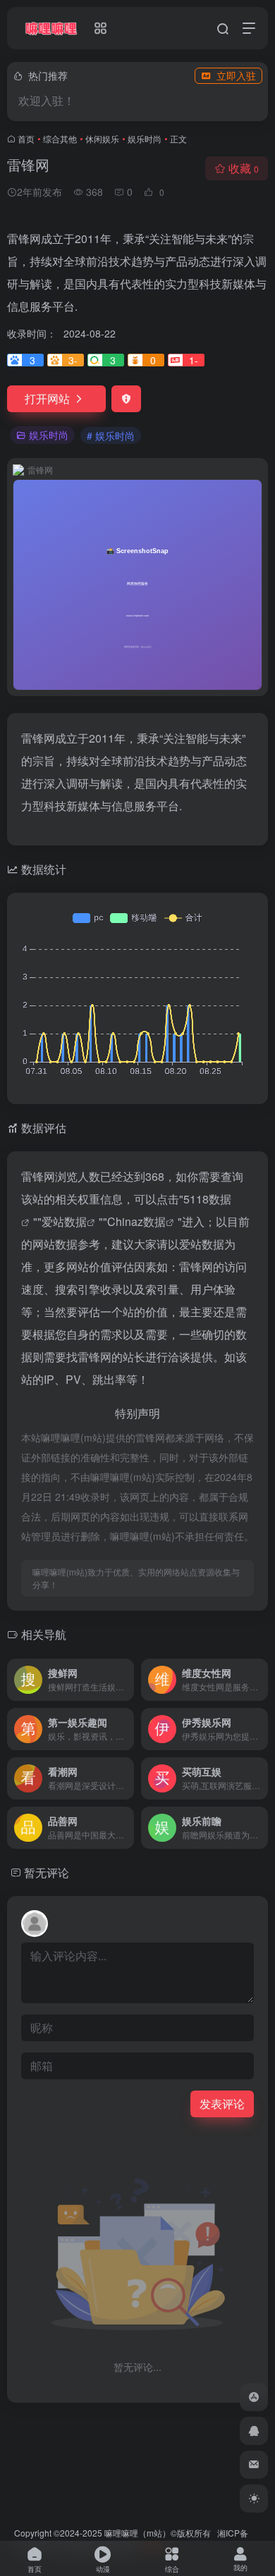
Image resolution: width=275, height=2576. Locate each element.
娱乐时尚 (145, 138)
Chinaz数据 (136, 1221)
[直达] (126, 1680)
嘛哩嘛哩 (121, 2533)
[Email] (254, 2465)
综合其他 (60, 138)
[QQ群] (254, 2431)
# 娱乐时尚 (111, 435)
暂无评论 (47, 1872)
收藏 (244, 168)
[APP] (254, 2397)
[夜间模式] (254, 2498)
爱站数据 (64, 1221)
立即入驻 (236, 75)
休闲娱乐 (102, 138)
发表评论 (222, 2104)
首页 (26, 138)
